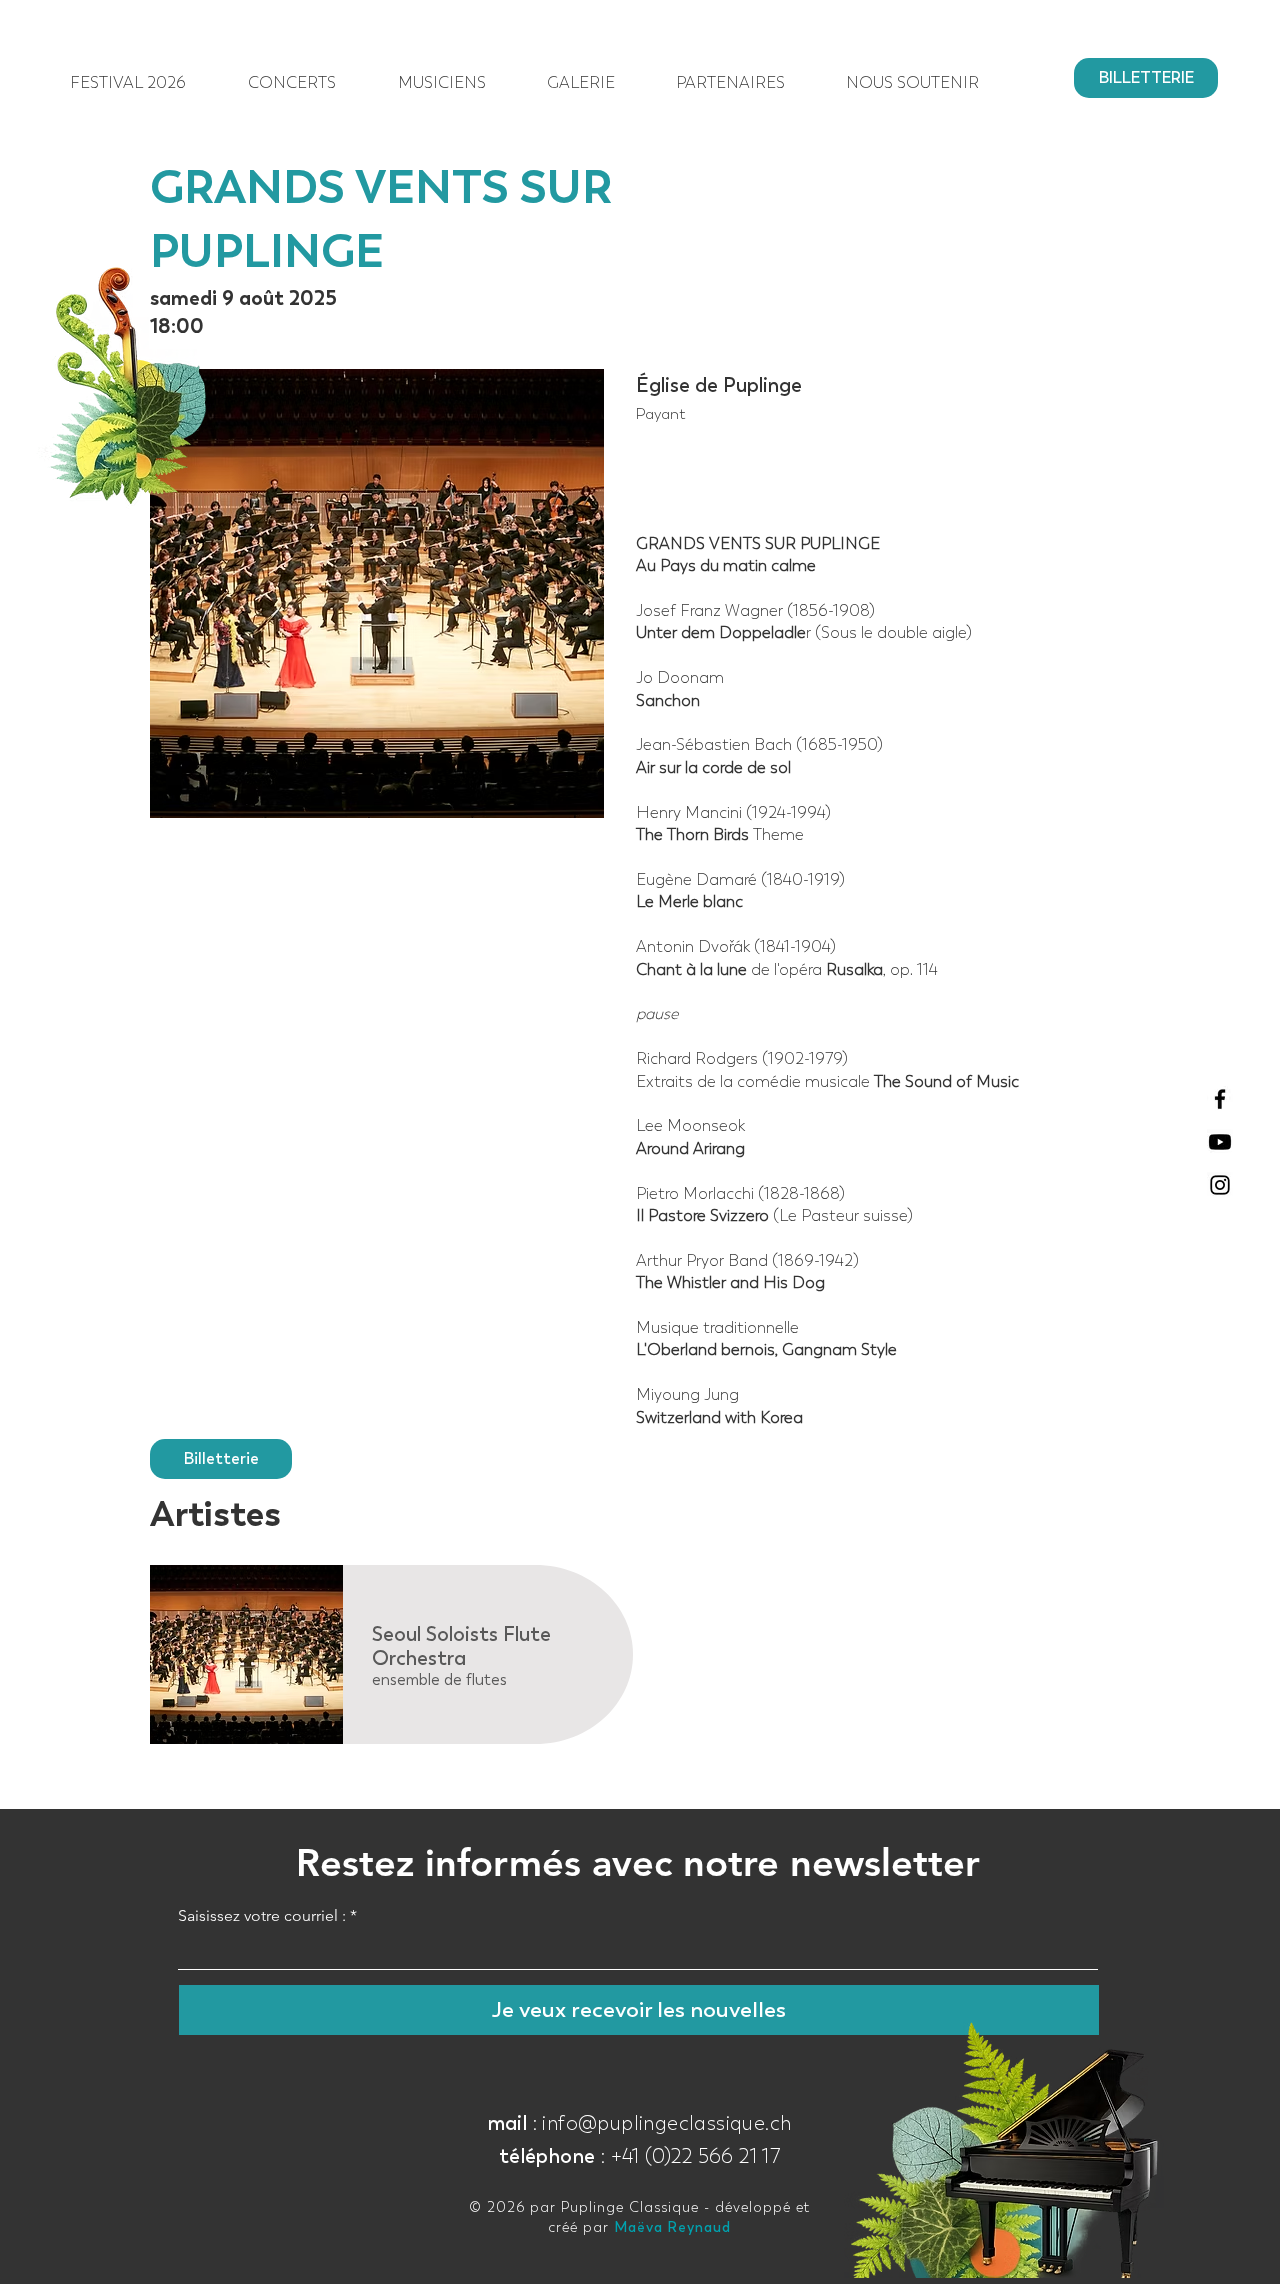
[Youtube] (1220, 1142)
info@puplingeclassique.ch (666, 2123)
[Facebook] (1220, 1099)
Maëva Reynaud (672, 2227)
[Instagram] (1220, 1185)
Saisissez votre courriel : (262, 1916)
